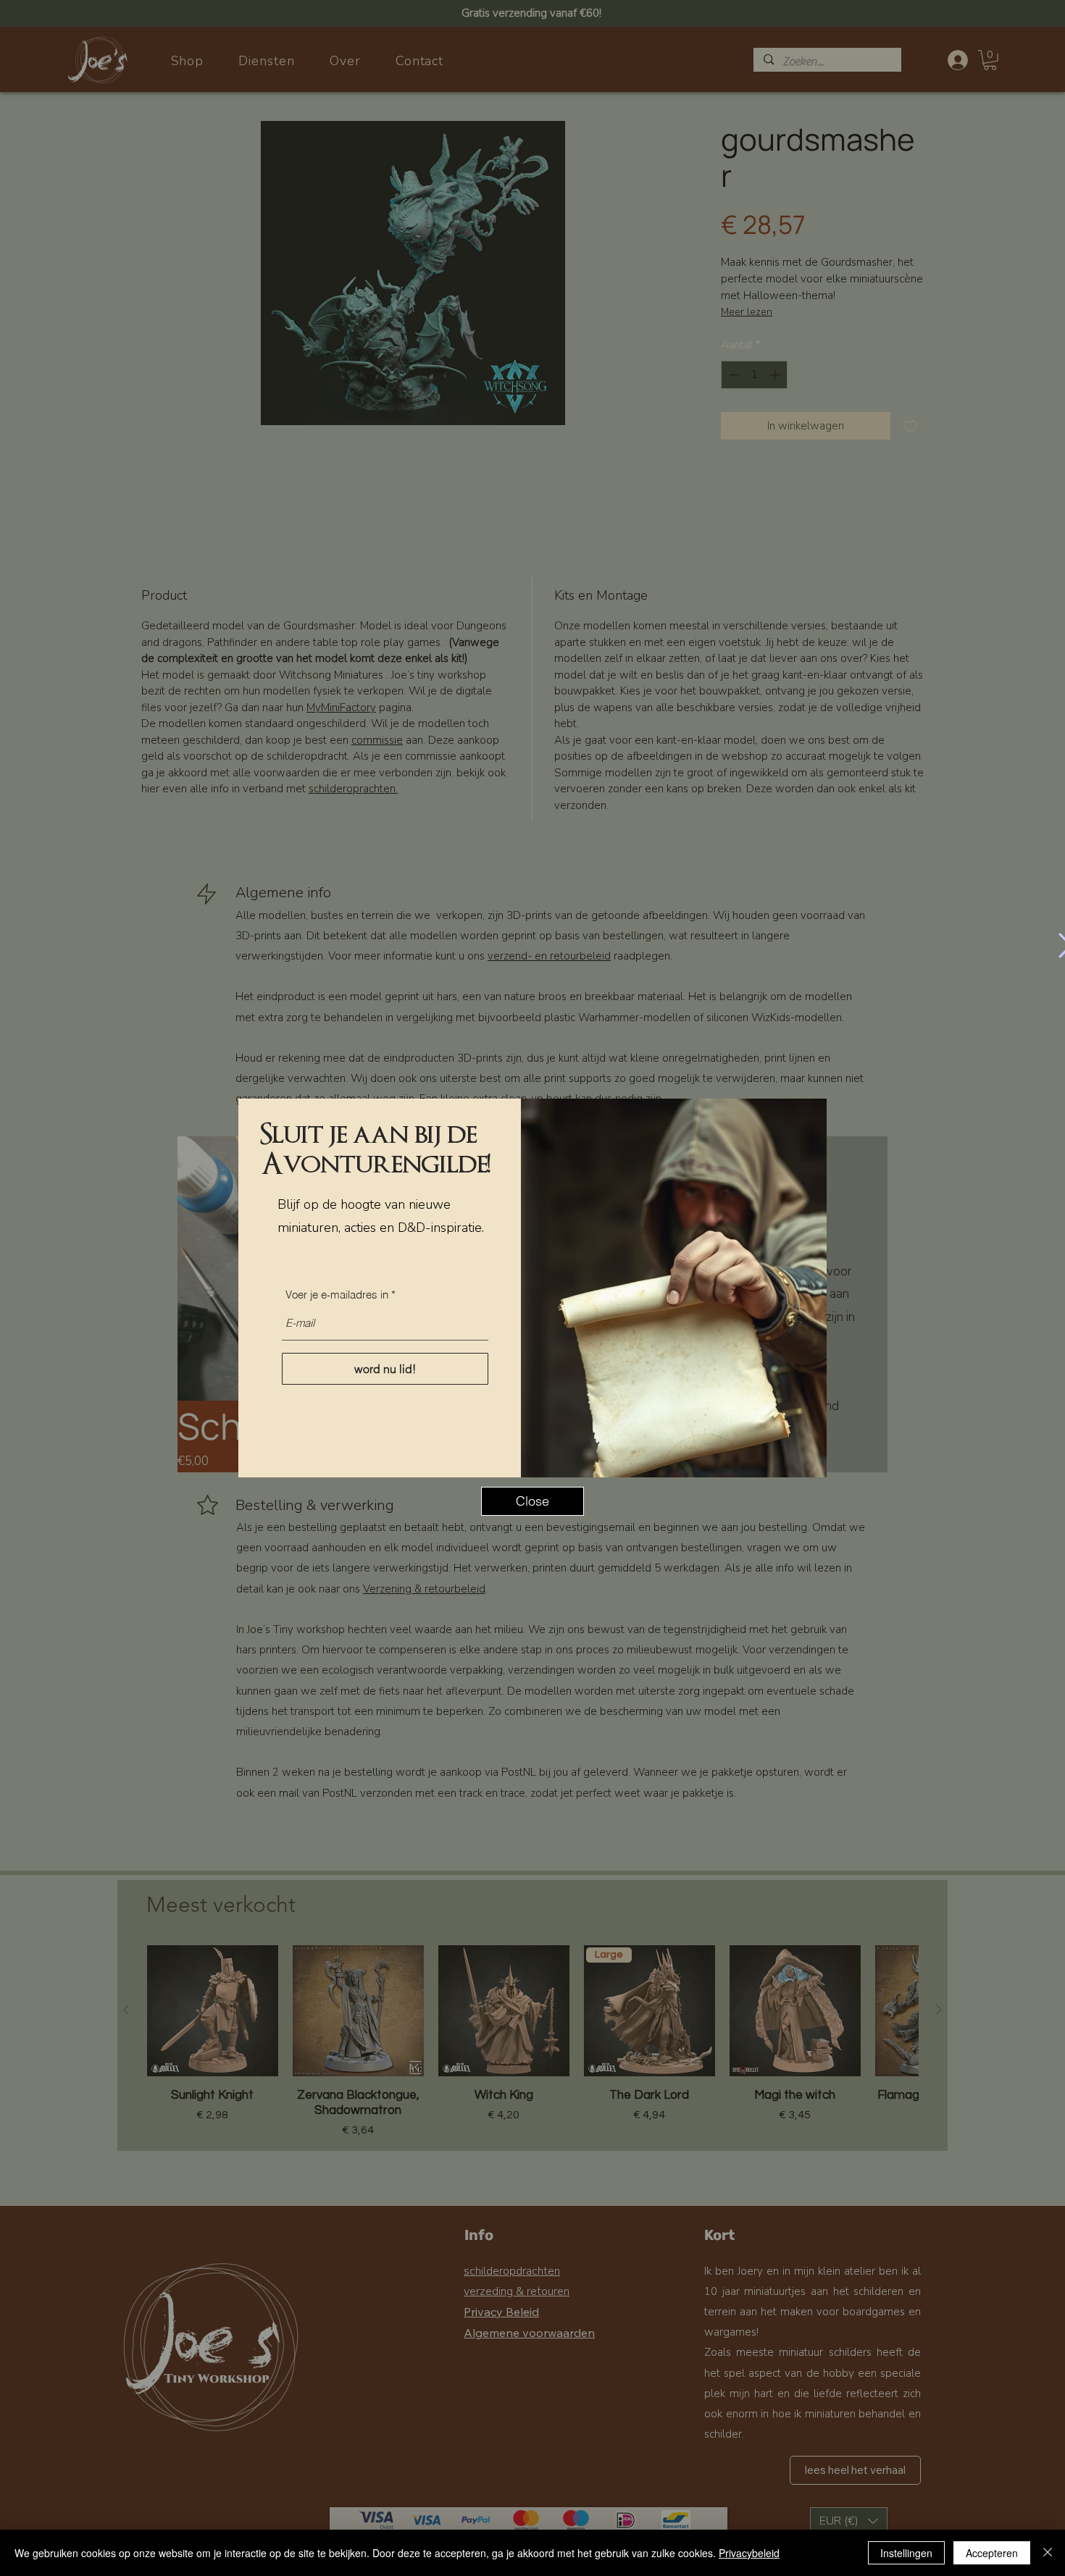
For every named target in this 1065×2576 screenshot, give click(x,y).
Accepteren (992, 2553)
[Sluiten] (1048, 2553)
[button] (532, 1501)
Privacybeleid (749, 2553)
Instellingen (906, 2553)
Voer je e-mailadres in (337, 1295)
